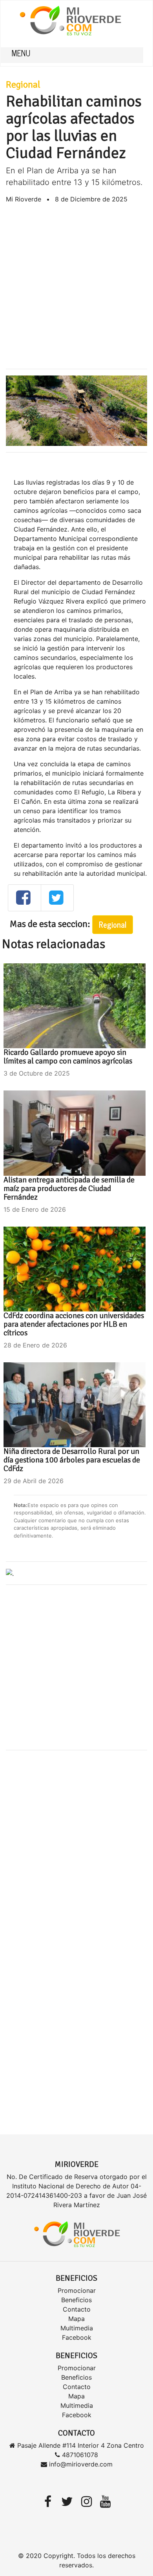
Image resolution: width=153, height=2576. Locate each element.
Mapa (76, 2319)
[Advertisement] (76, 286)
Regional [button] (113, 924)
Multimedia (77, 2328)
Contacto (77, 2309)
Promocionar (77, 2290)
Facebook (77, 2337)
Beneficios (76, 2300)
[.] (10, 1573)
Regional (23, 84)
